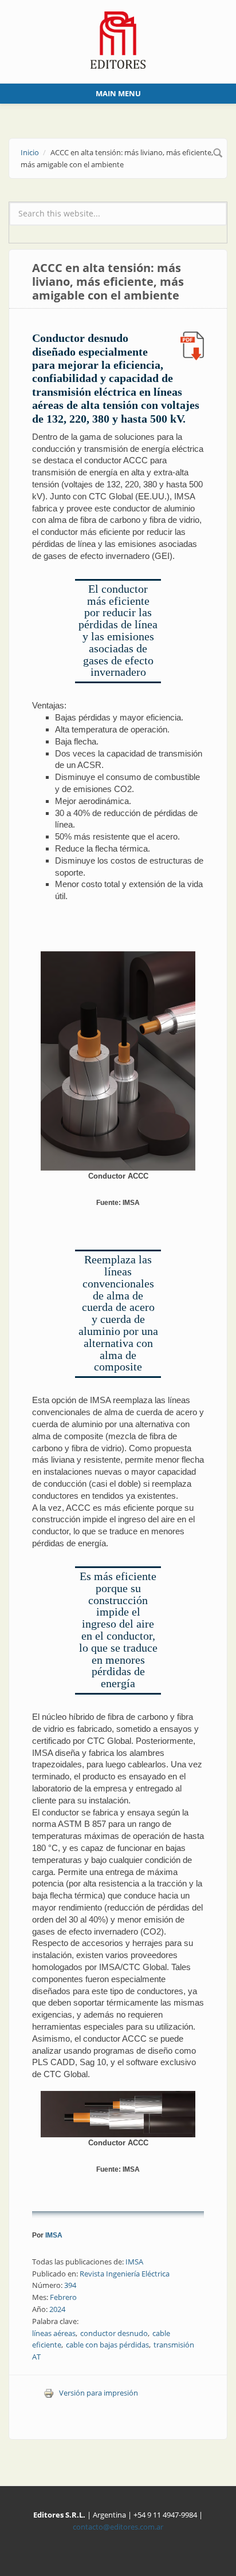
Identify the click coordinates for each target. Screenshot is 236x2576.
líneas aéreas (54, 2333)
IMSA (54, 2235)
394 (70, 2285)
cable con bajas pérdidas (107, 2345)
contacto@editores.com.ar (118, 2527)
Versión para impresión (99, 2393)
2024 (57, 2309)
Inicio (30, 152)
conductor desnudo (114, 2333)
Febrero (63, 2297)
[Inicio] (118, 39)
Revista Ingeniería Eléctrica (125, 2274)
